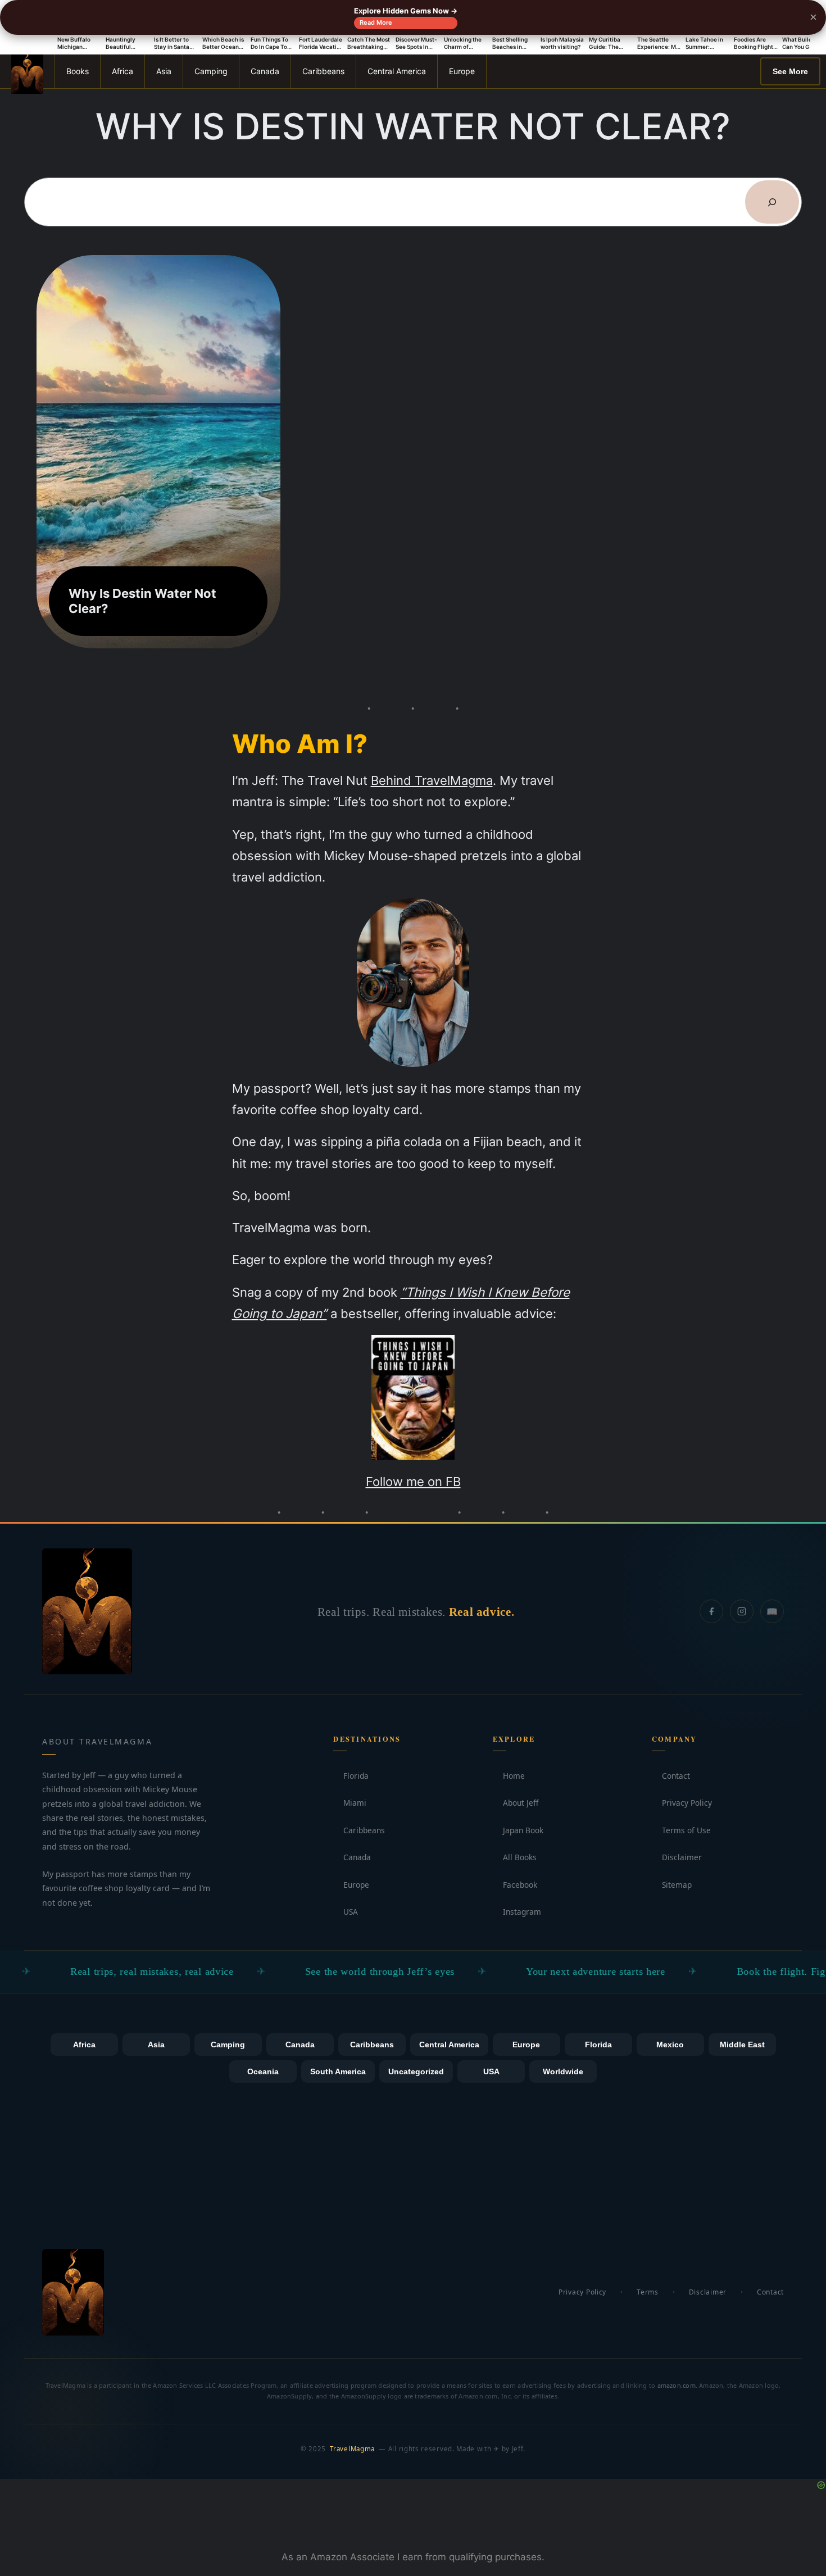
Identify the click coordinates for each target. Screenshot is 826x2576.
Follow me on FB (413, 1481)
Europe (462, 71)
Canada (265, 71)
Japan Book (518, 1830)
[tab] (84, 2045)
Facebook (515, 1885)
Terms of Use (681, 1830)
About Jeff (516, 1803)
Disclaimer (677, 1857)
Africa (122, 71)
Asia (164, 71)
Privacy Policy (682, 1803)
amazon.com (677, 2385)
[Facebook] (711, 1611)
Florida (351, 1776)
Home (509, 1776)
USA (346, 1912)
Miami (350, 1803)
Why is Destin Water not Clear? (142, 601)
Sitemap (672, 1885)
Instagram (517, 1912)
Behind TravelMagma (432, 780)
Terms (648, 2292)
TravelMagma (352, 2449)
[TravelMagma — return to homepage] (87, 1611)
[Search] (772, 202)
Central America (397, 71)
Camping (211, 71)
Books (78, 71)
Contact (671, 1776)
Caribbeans (323, 71)
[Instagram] (742, 1611)
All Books (515, 1857)
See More (790, 71)
